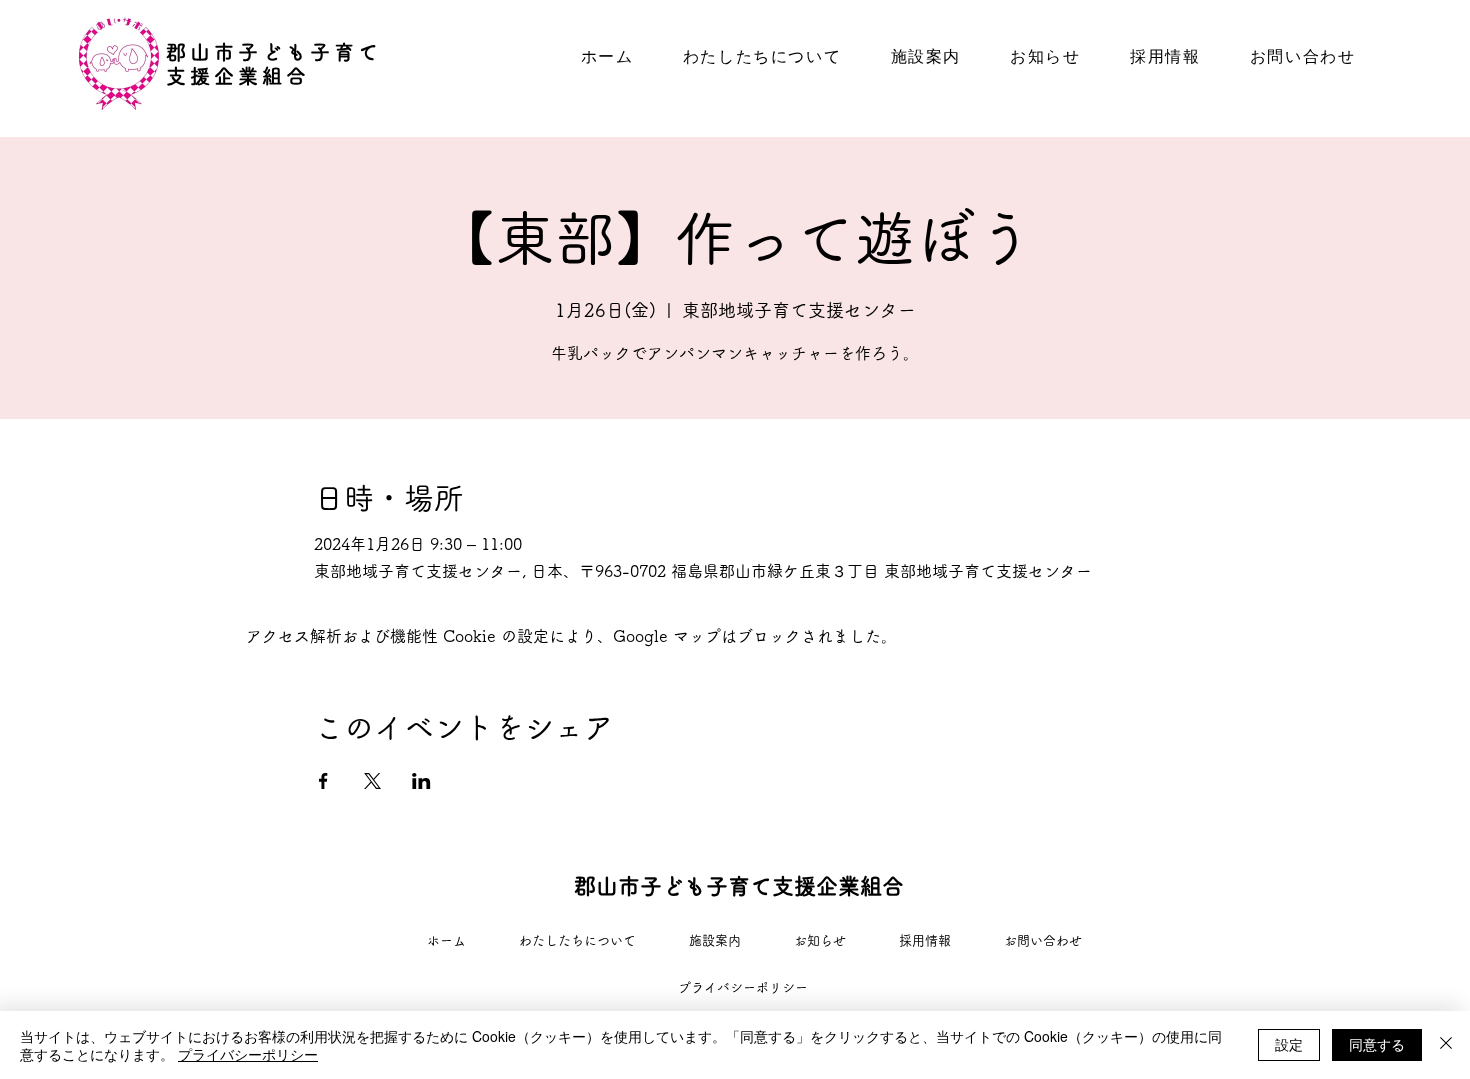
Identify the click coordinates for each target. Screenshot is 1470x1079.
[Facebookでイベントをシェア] (323, 781)
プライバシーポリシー (248, 1054)
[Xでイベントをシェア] (372, 781)
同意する (1377, 1044)
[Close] (1446, 1045)
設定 (1289, 1044)
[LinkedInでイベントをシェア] (421, 781)
